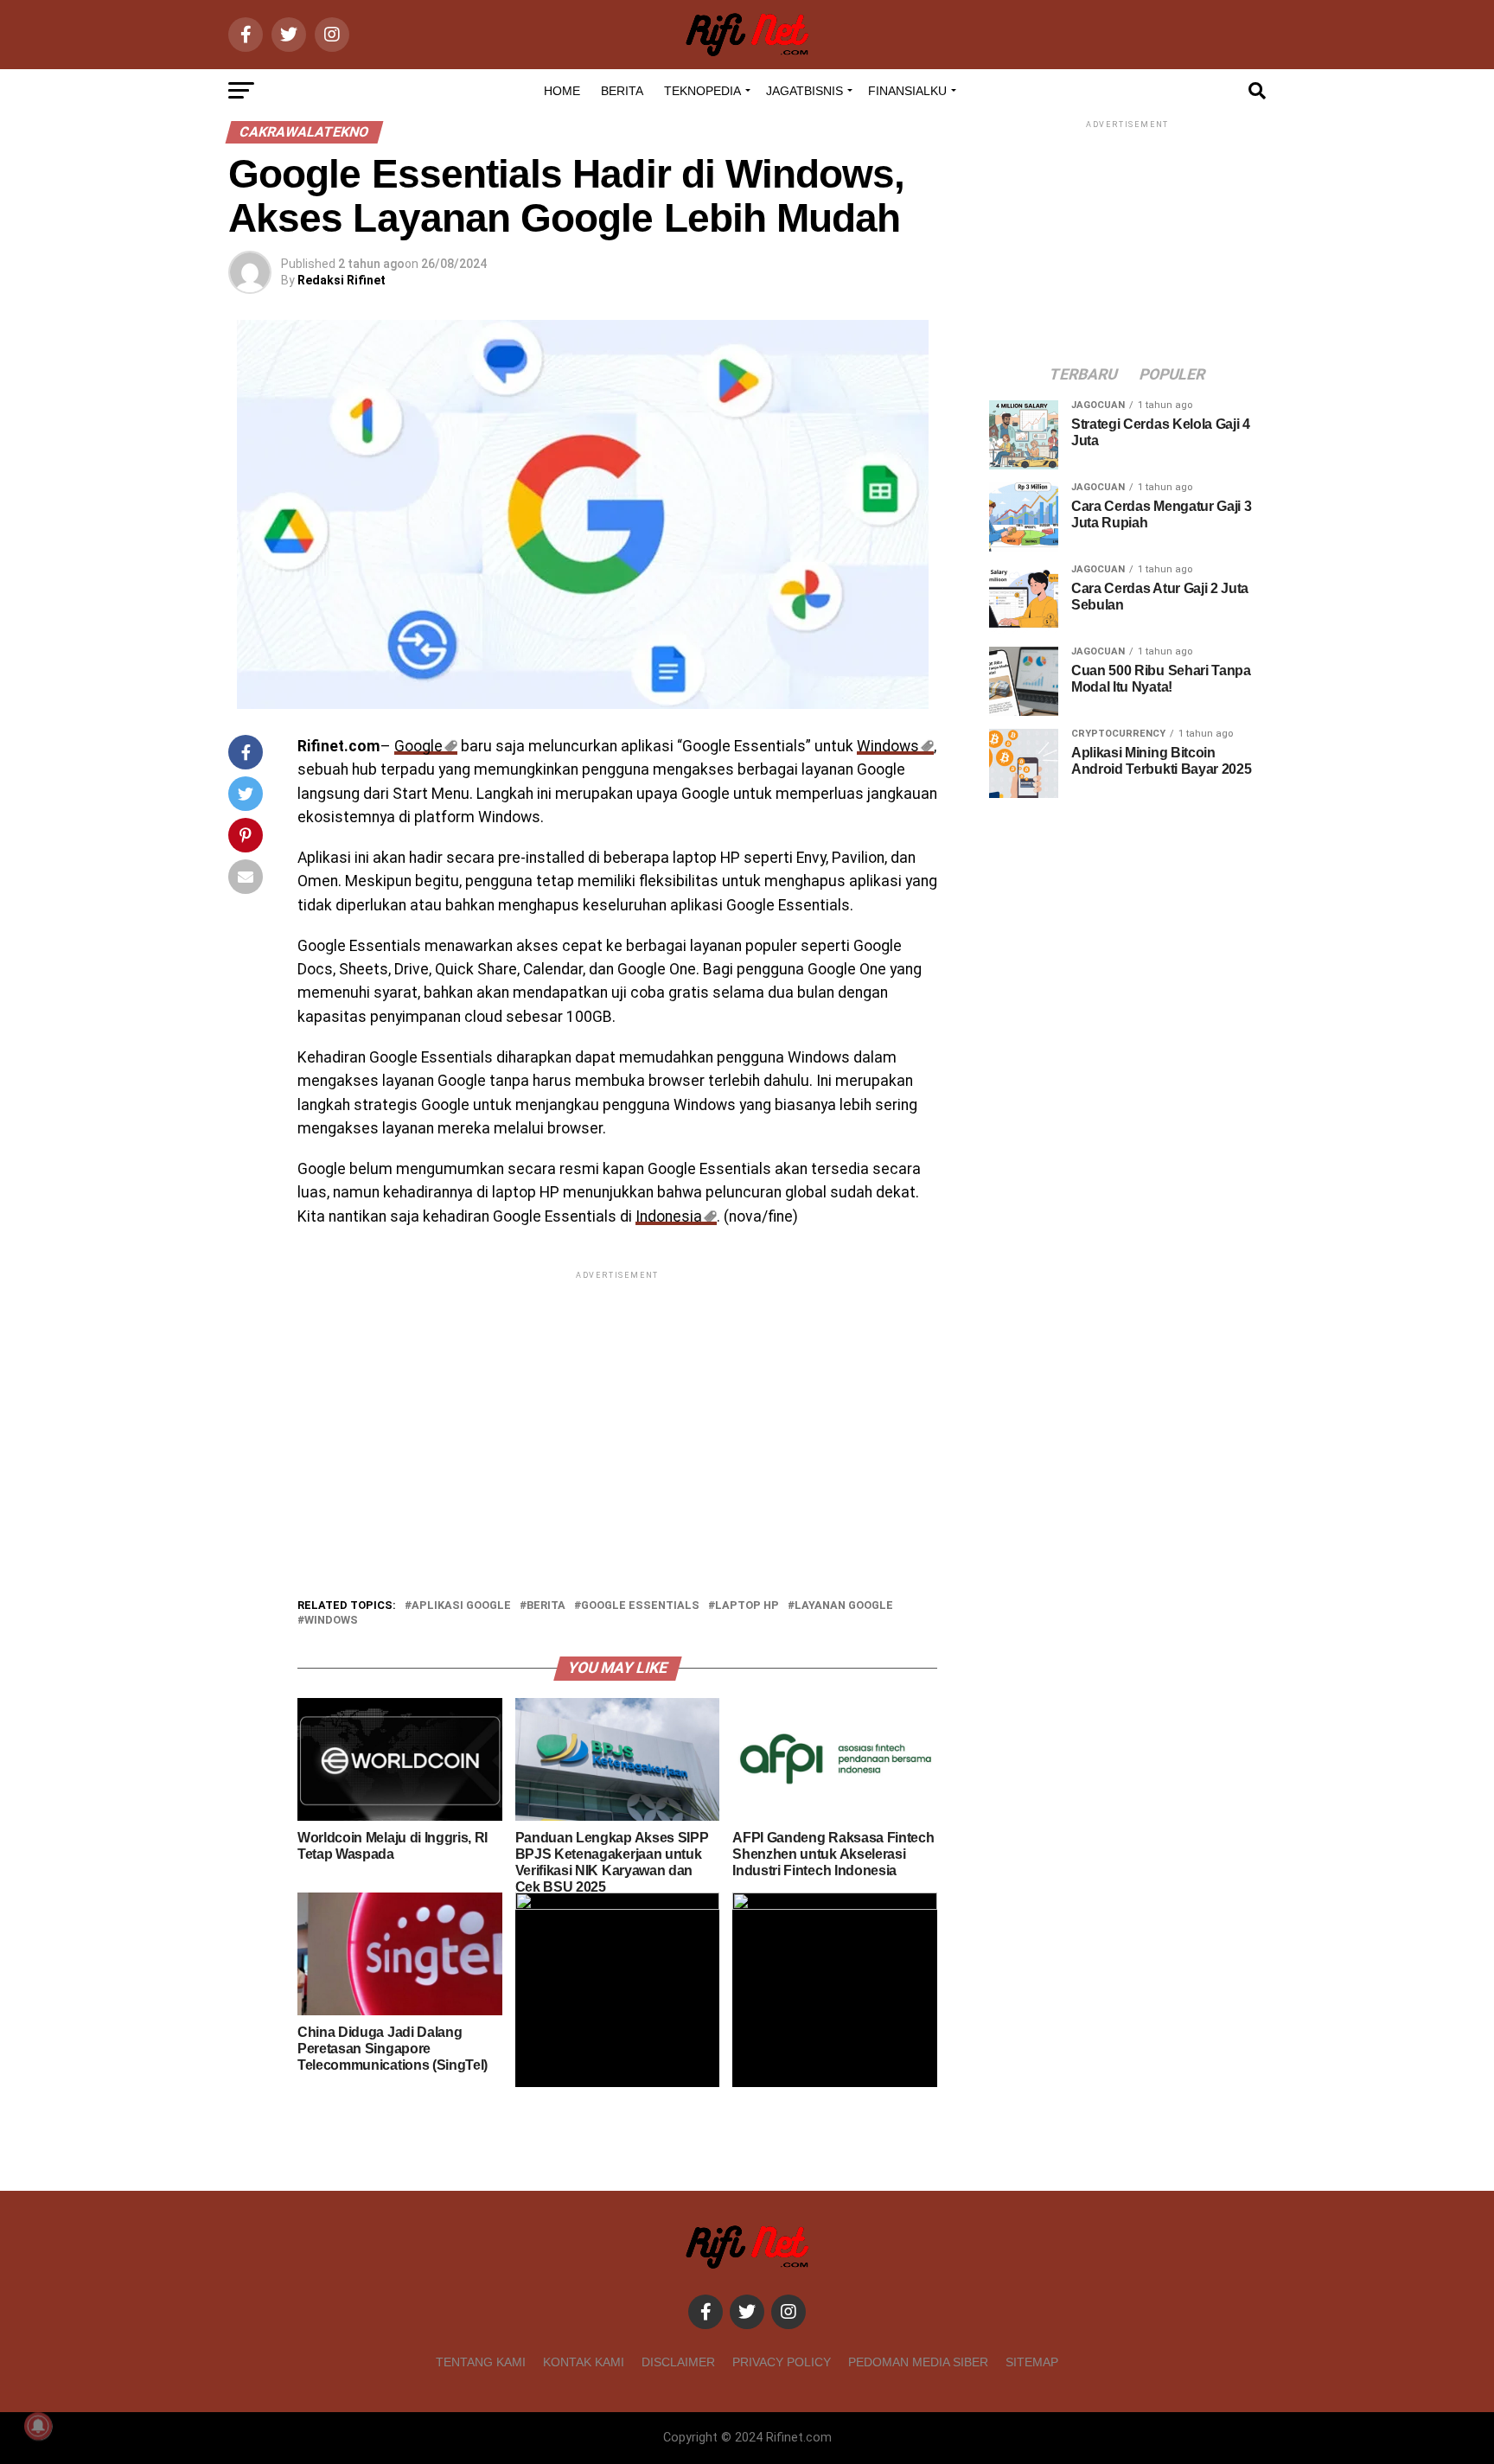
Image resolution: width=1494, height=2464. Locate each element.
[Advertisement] (617, 1404)
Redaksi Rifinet (342, 280)
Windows (888, 746)
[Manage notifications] (38, 2426)
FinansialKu (907, 91)
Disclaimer (678, 2362)
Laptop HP (747, 1606)
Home (562, 91)
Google (418, 746)
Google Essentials (640, 1606)
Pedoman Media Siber (918, 2362)
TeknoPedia (702, 91)
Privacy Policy (782, 2362)
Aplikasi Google (461, 1606)
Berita (622, 91)
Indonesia (669, 1216)
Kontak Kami (584, 2362)
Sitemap (1032, 2362)
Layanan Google (844, 1606)
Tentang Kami (481, 2362)
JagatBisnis (804, 91)
